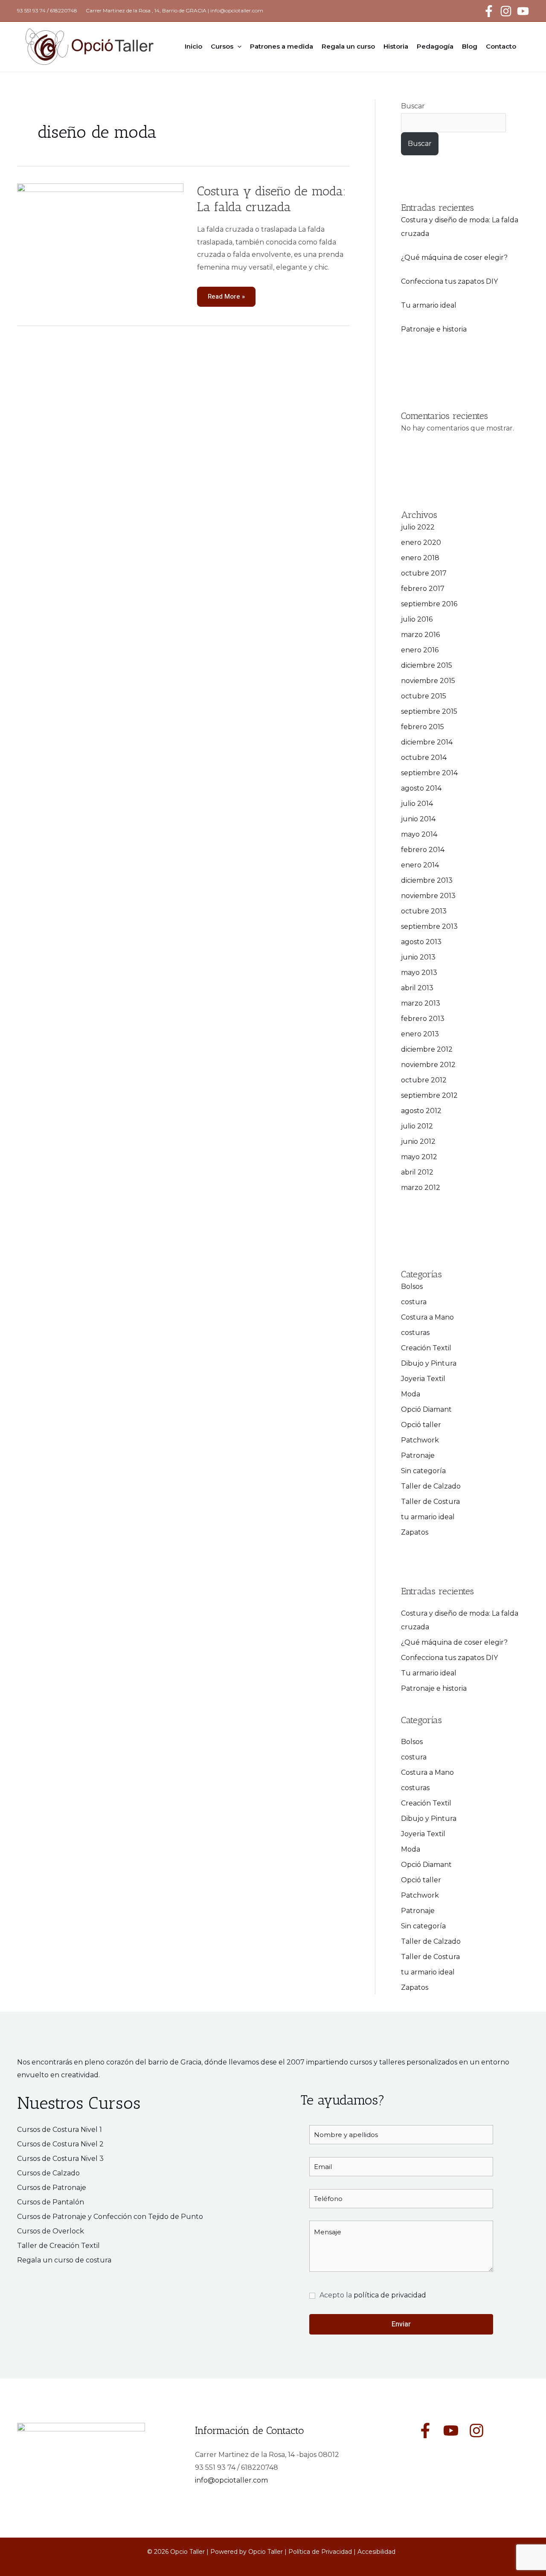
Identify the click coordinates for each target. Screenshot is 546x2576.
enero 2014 (420, 865)
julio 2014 (417, 804)
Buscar (413, 106)
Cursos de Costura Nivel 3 (60, 2159)
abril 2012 (417, 1172)
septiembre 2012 (429, 1095)
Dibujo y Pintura (429, 1363)
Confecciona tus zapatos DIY (449, 281)
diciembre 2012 (427, 1049)
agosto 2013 (421, 942)
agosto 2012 (421, 1111)
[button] (237, 47)
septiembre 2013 (429, 926)
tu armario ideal (428, 1517)
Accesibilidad (376, 2552)
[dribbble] (476, 2431)
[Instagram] (506, 11)
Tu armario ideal (429, 305)
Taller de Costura (430, 1502)
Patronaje (418, 1455)
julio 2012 (417, 1126)
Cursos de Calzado (48, 2173)
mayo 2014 (419, 834)
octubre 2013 (424, 911)
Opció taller (421, 1425)
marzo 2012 (421, 1188)
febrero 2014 (423, 850)
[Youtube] (523, 11)
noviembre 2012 (428, 1065)
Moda (411, 1394)
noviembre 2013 (428, 896)
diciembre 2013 (427, 880)
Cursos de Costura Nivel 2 (60, 2144)
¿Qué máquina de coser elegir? (454, 257)
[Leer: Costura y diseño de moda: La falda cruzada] (100, 239)
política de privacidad (390, 2295)
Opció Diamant (426, 1409)
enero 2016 (420, 650)
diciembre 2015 (427, 665)
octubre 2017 (424, 573)
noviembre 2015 (428, 681)
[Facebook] (489, 11)
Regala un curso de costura (64, 2260)
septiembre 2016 (429, 604)
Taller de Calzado (431, 1486)
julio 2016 (417, 619)
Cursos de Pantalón (51, 2202)
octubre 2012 (424, 1080)
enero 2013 (420, 1034)
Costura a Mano (427, 1317)
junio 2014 (418, 819)
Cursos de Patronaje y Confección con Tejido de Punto (110, 2217)
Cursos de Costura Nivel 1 (60, 2130)
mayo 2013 (419, 973)
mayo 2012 (419, 1157)
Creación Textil (426, 1348)
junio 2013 (418, 957)
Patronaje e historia (434, 329)
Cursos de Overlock (51, 2231)
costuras (415, 1333)
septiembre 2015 (429, 711)
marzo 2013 (421, 1003)
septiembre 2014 (429, 773)
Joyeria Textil (423, 1379)
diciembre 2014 (427, 742)
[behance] (451, 2431)
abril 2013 (417, 988)
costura (414, 1302)
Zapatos (415, 1532)
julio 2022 (418, 527)
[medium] (425, 2431)
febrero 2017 (423, 589)
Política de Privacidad (320, 2552)
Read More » (226, 294)
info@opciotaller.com (237, 10)
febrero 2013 (423, 1019)
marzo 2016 (420, 635)
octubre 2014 (424, 757)
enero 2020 (421, 542)
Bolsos (412, 1287)
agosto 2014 (421, 788)
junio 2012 (418, 1141)
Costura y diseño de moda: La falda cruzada (272, 199)
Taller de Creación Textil (58, 2246)
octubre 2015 (424, 696)
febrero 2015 (423, 727)
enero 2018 (420, 558)
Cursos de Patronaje (52, 2188)
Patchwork (420, 1440)
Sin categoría (423, 1471)
